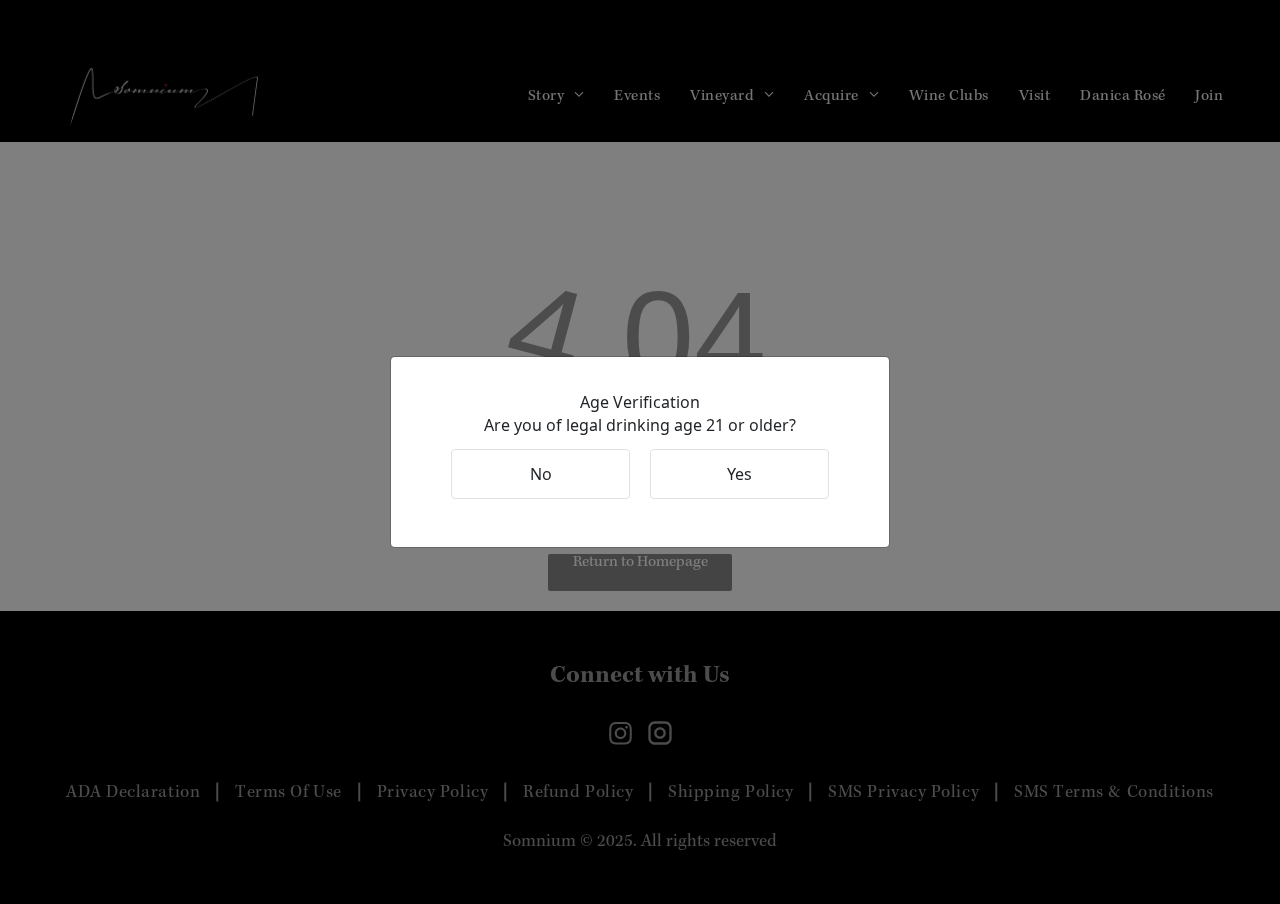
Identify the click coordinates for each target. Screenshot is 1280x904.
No (541, 474)
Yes (739, 474)
